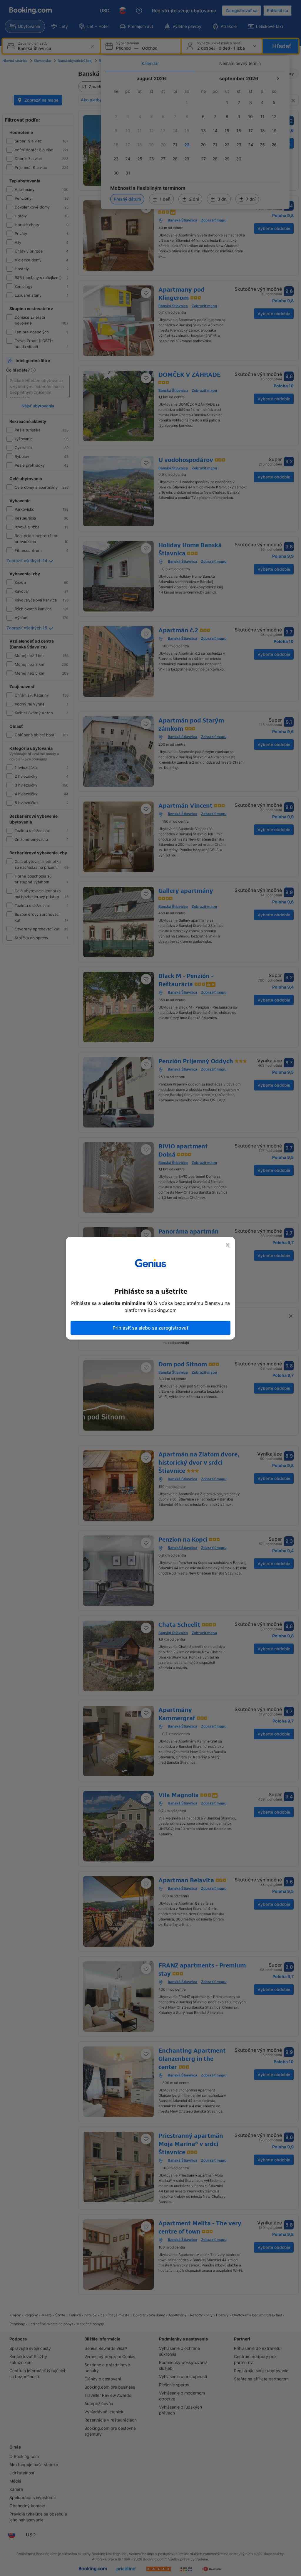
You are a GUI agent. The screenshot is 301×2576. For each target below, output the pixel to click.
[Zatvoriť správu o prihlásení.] (228, 1245)
